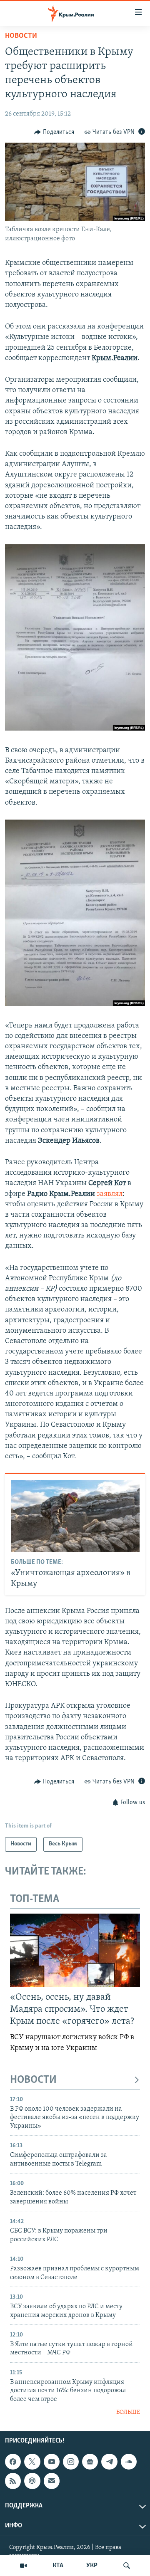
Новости (21, 36)
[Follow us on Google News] (90, 2462)
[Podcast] (32, 2481)
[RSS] (13, 2481)
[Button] (54, 132)
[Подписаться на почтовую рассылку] (52, 2481)
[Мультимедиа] (23, 2566)
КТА (58, 2566)
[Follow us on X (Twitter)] (32, 2462)
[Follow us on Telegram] (109, 2462)
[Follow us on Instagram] (71, 2462)
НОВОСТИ (33, 2080)
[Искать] (127, 2566)
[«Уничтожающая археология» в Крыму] (75, 1516)
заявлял (110, 1194)
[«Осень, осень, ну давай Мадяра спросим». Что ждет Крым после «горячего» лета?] (75, 1950)
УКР (92, 2566)
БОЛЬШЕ (128, 2412)
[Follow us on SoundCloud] (129, 2462)
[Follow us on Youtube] (52, 2462)
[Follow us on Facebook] (13, 2462)
